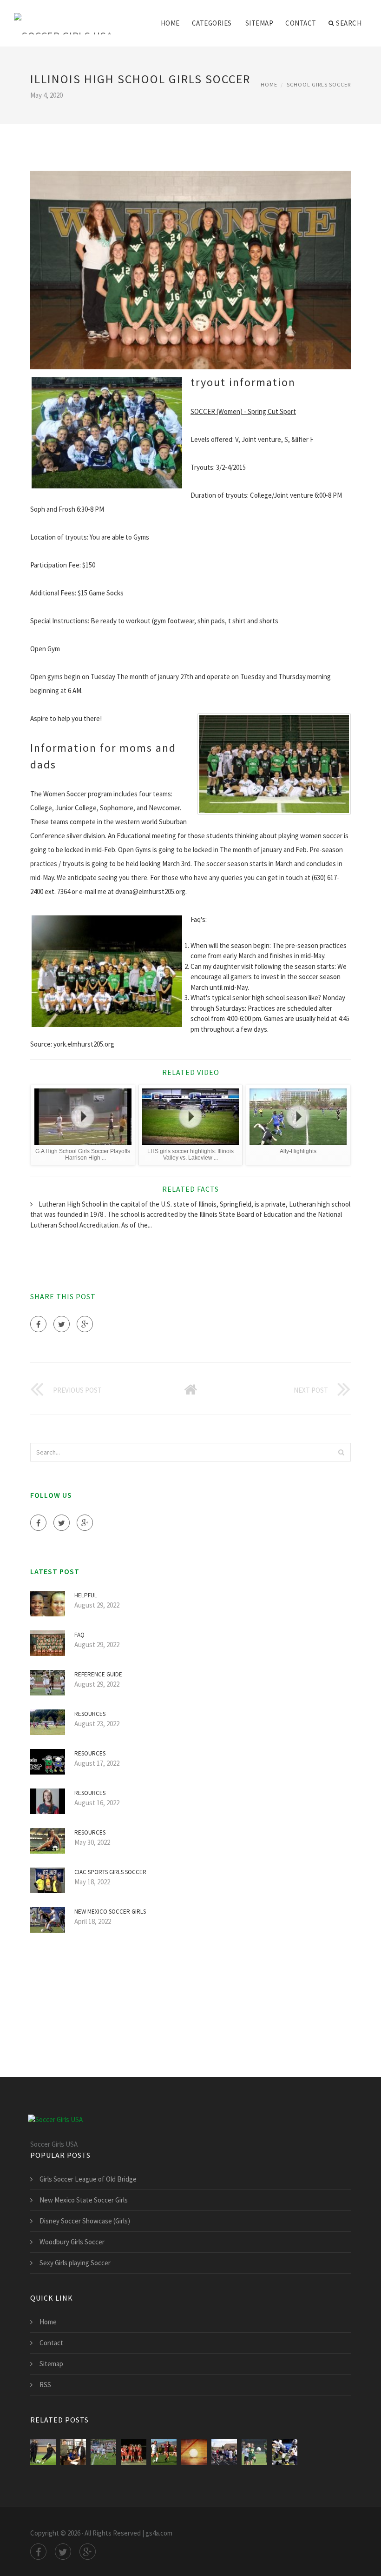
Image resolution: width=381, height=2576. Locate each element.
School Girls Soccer (319, 84)
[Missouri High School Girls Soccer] (134, 2452)
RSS (45, 2385)
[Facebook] (38, 1324)
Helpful (86, 1595)
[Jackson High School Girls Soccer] (73, 2452)
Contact (301, 23)
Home (170, 23)
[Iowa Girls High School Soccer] (103, 2452)
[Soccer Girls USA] (63, 17)
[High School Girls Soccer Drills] (43, 2452)
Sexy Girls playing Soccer (75, 2263)
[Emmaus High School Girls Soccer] (254, 2452)
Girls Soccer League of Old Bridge (88, 2179)
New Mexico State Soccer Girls (84, 2200)
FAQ (79, 1635)
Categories (212, 23)
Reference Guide (98, 1674)
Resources (90, 1714)
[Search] (341, 1452)
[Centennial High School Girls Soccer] (224, 2452)
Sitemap (259, 23)
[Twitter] (62, 1324)
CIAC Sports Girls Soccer (110, 1872)
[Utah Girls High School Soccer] (164, 2452)
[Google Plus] (85, 1324)
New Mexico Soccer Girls (110, 1912)
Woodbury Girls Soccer (72, 2242)
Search (349, 23)
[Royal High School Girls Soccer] (194, 2452)
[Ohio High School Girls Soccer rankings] (285, 2452)
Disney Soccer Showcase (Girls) (85, 2221)
